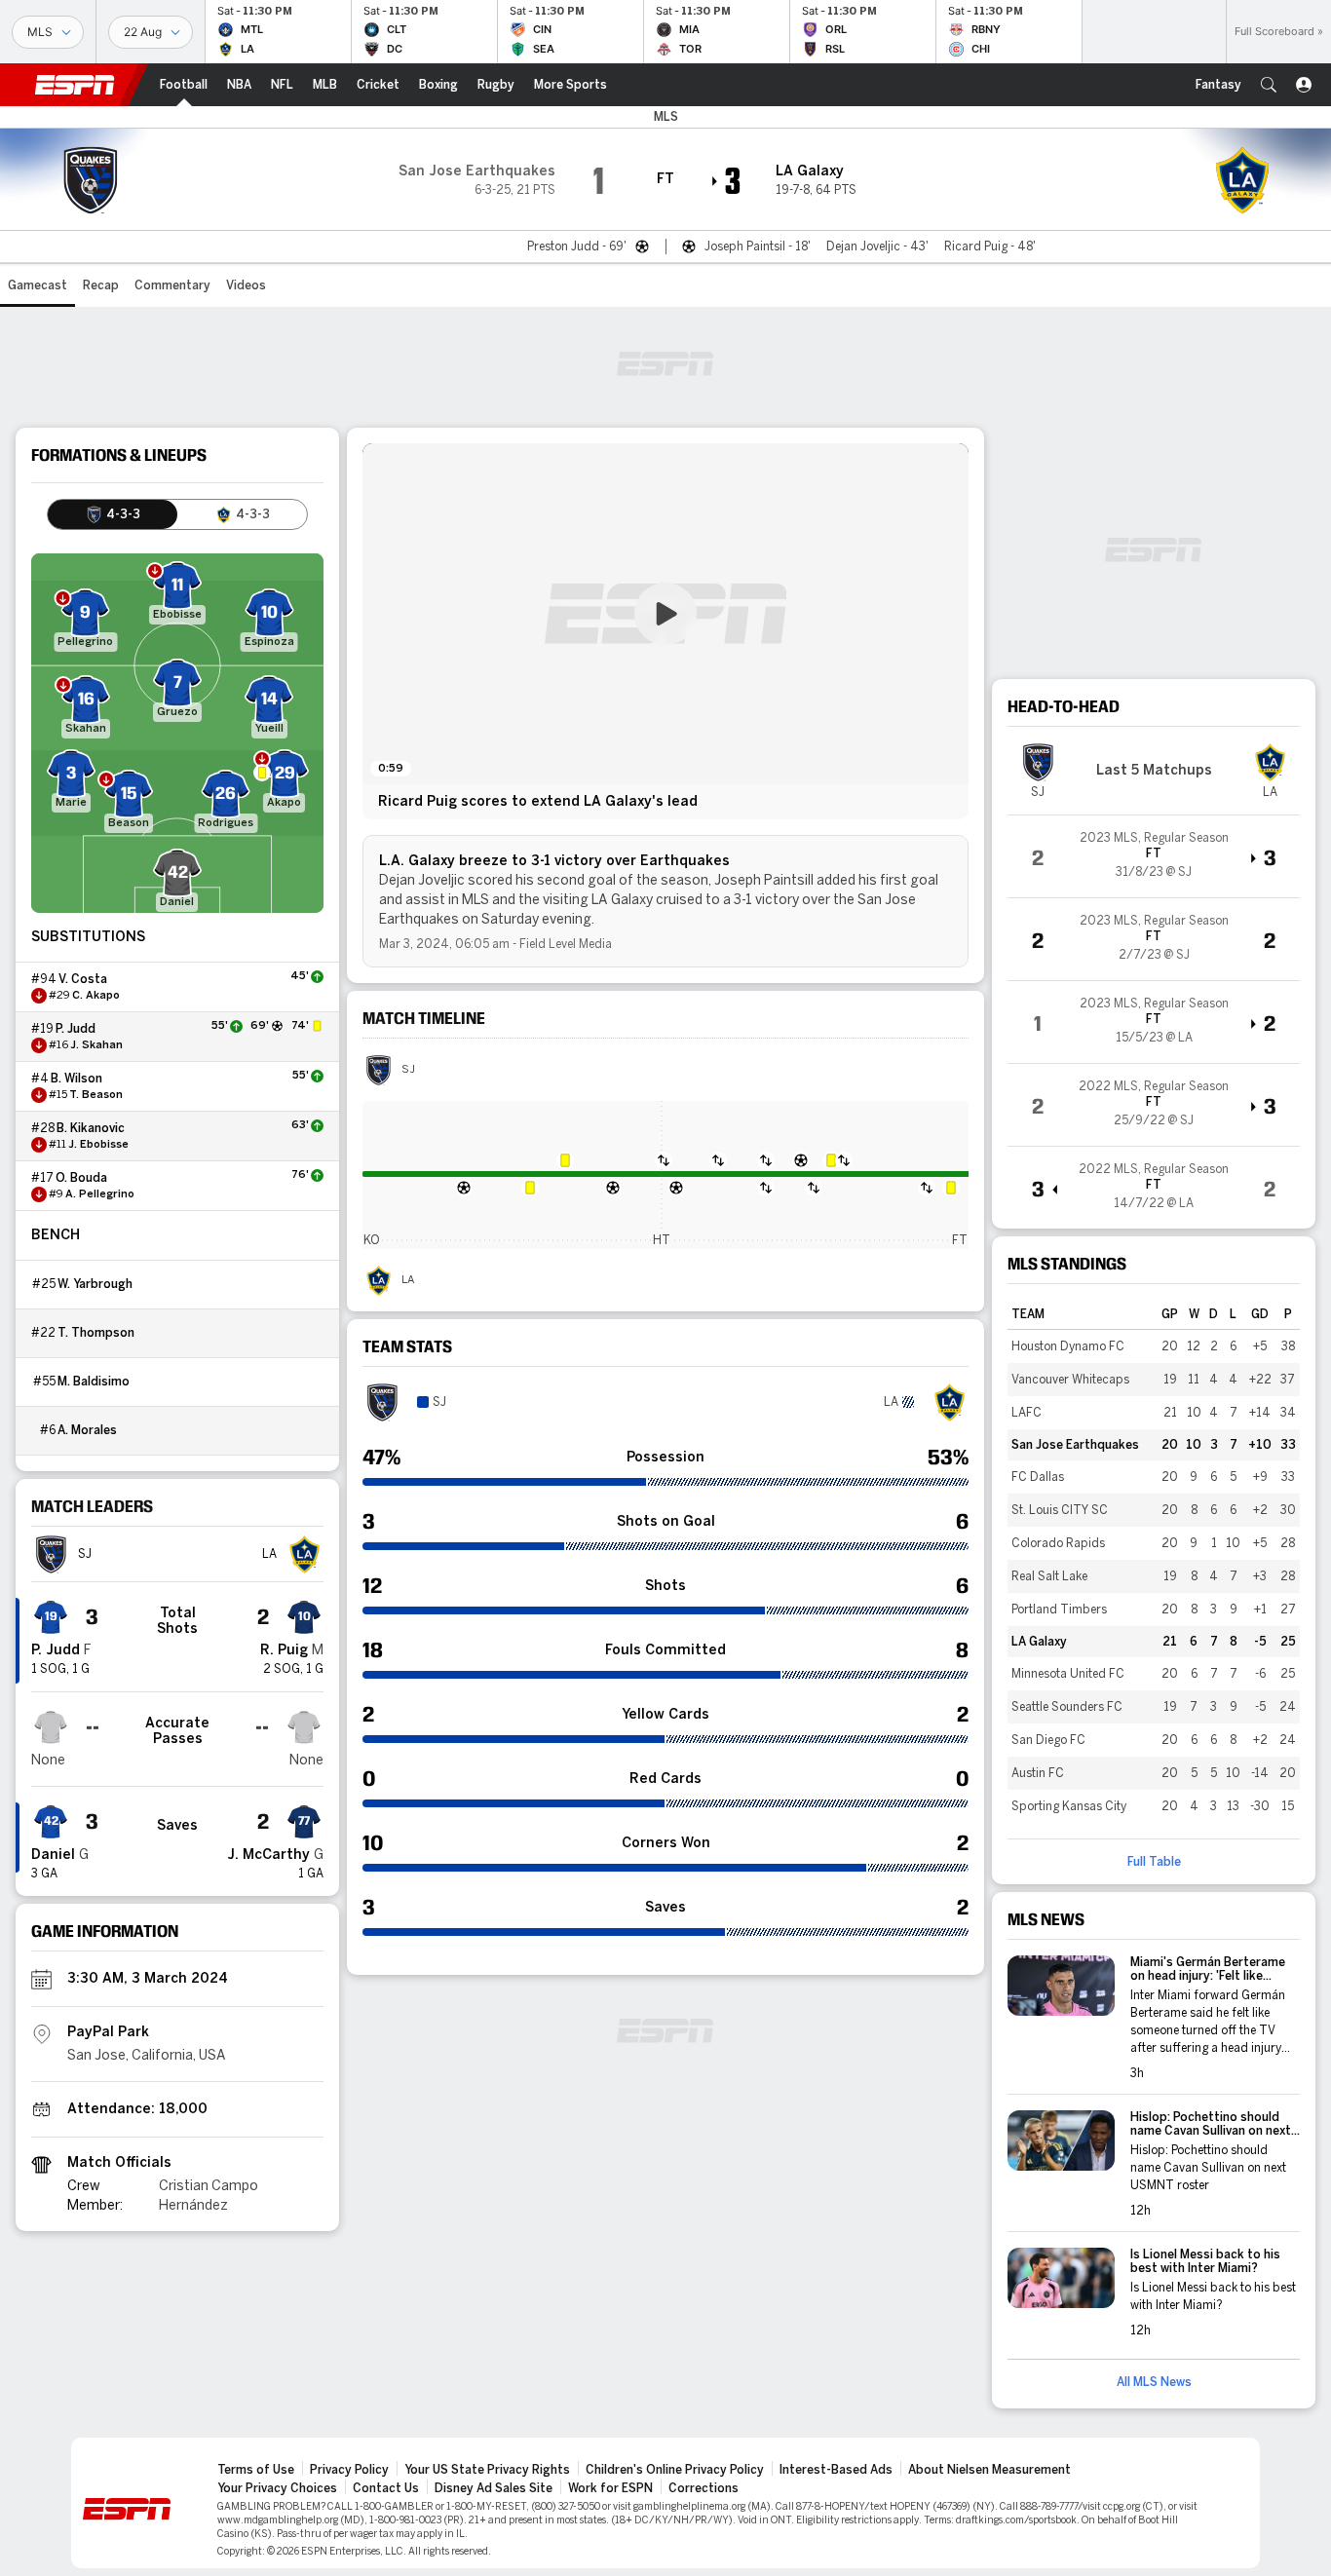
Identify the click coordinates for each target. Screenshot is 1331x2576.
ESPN (75, 85)
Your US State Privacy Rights (487, 2470)
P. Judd (76, 1029)
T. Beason (96, 1095)
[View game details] (1154, 856)
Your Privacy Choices (277, 2488)
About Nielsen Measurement (989, 2470)
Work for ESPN (610, 2488)
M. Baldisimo (94, 1382)
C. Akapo (96, 996)
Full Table (1154, 1862)
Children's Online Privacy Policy (675, 2470)
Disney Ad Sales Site (494, 2488)
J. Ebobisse (98, 1145)
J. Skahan (96, 1045)
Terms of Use (256, 2470)
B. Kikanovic (91, 1128)
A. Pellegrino (100, 1194)
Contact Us (386, 2488)
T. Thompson (96, 1333)
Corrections (704, 2488)
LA (408, 1280)
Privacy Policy (349, 2470)
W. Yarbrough (95, 1284)
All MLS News (1154, 2382)
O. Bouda (81, 1178)
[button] (1269, 85)
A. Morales (87, 1430)
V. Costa (83, 979)
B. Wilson (76, 1079)
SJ (408, 1070)
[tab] (113, 514)
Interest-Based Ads (836, 2470)
